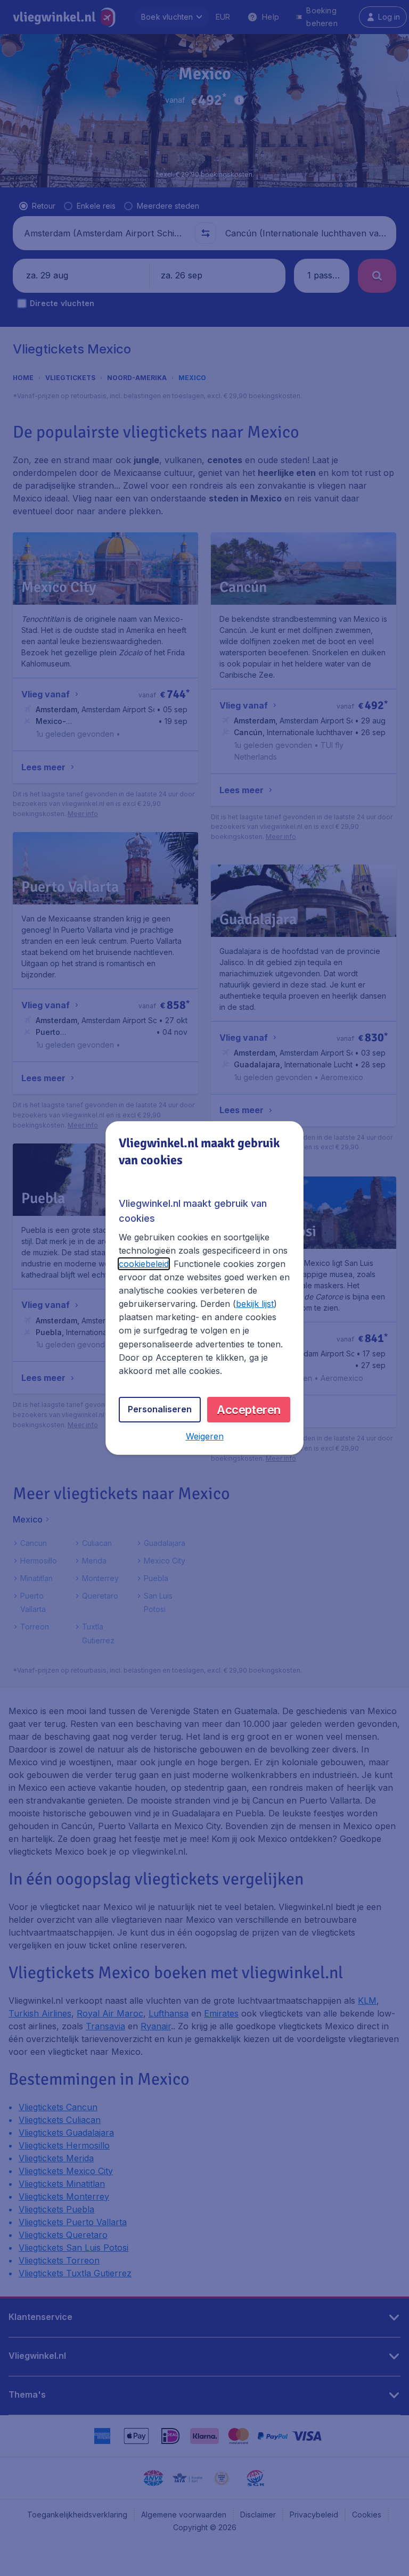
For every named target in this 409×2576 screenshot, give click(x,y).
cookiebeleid (144, 1264)
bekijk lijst (255, 1304)
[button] (205, 1436)
